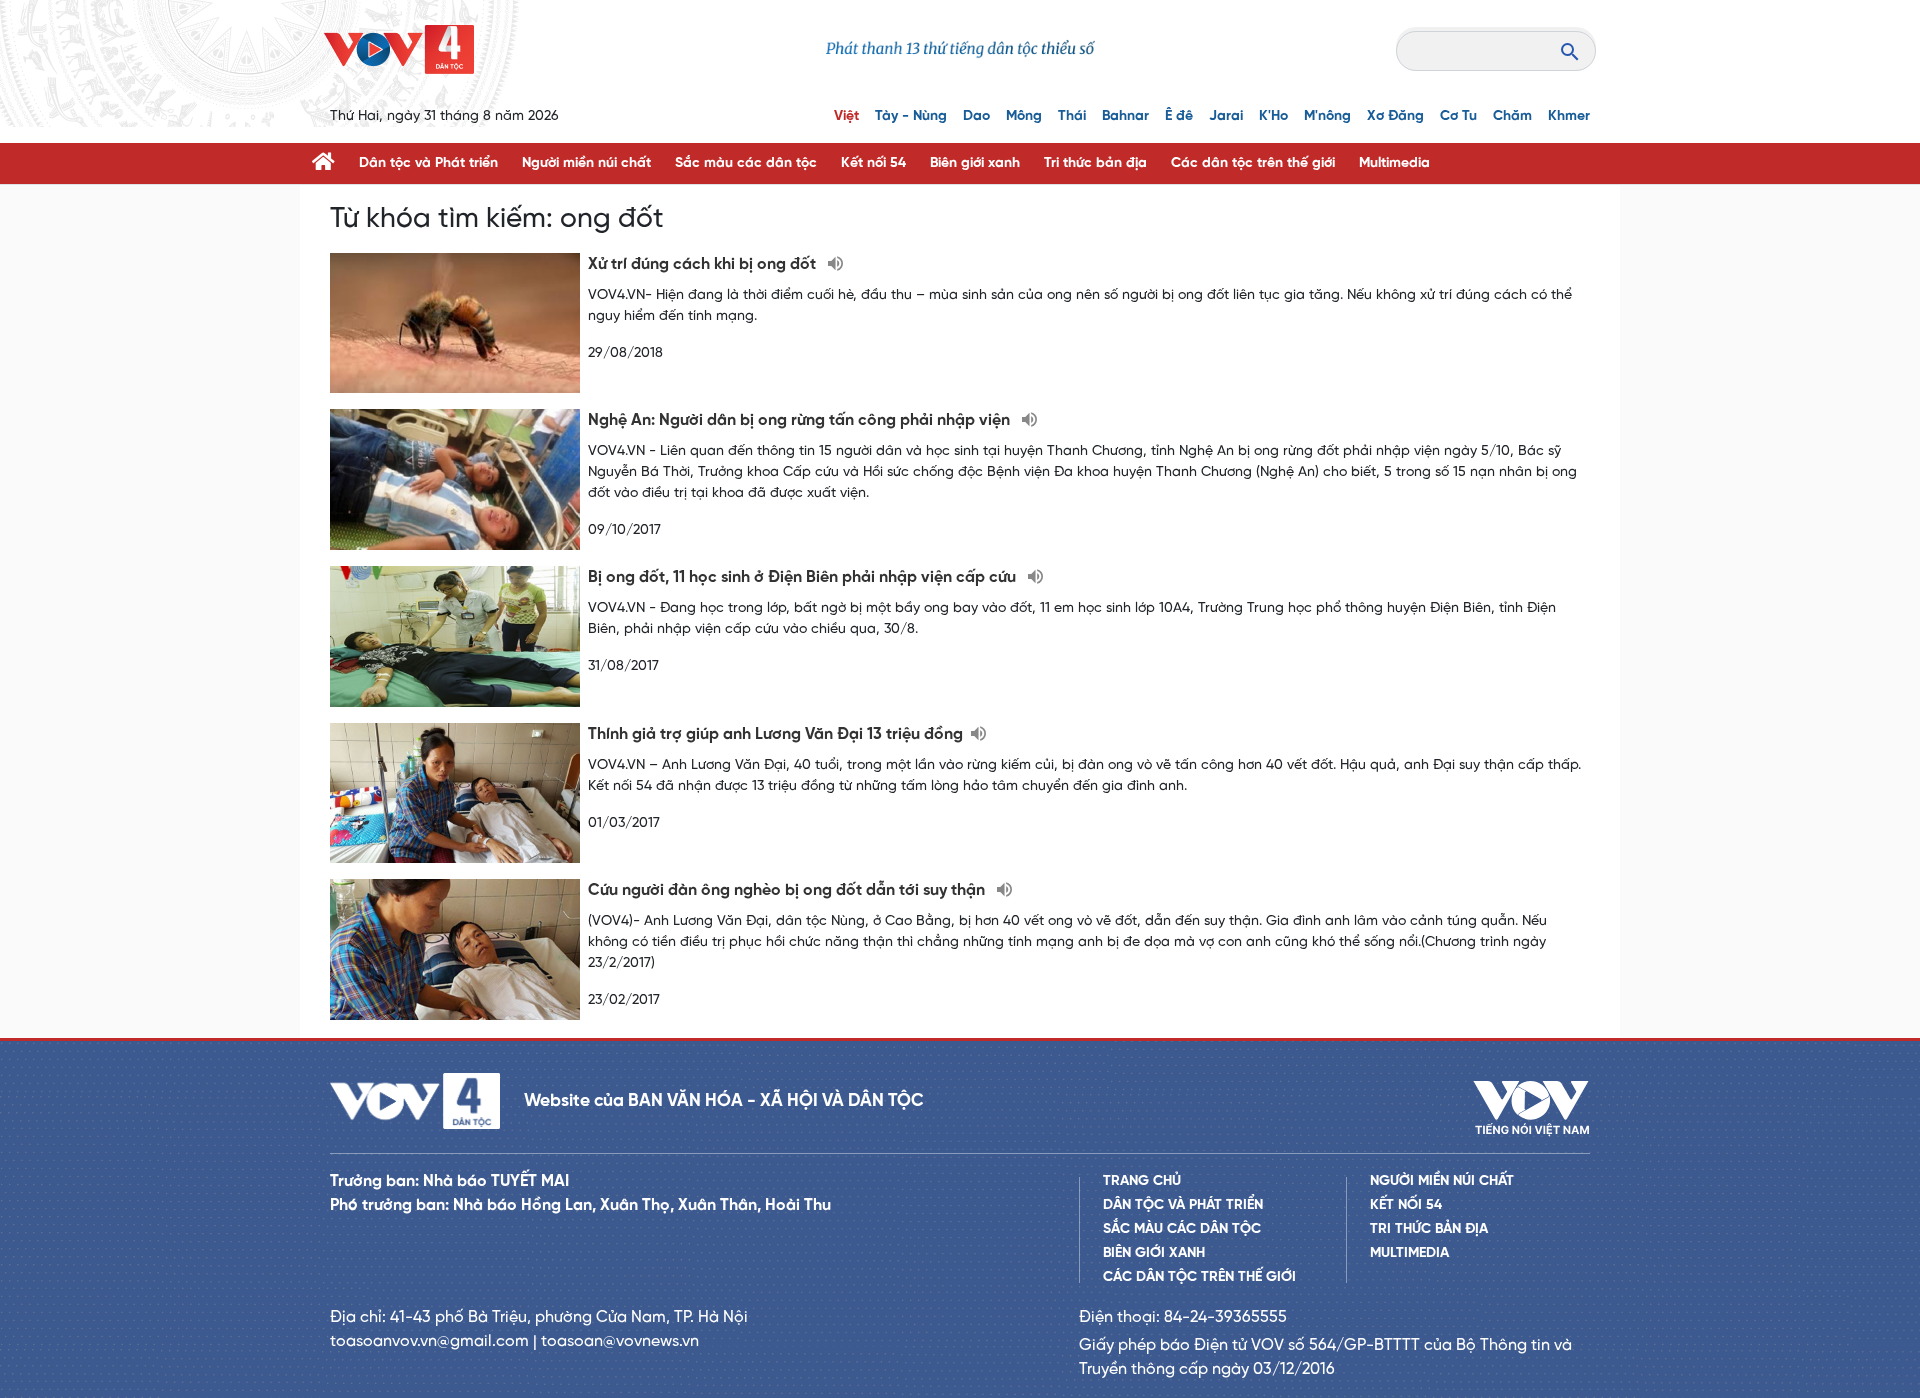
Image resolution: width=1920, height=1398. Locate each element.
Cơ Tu (1458, 116)
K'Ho (1273, 116)
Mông (1024, 116)
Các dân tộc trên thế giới (1253, 163)
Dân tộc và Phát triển (428, 163)
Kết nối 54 (873, 163)
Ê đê (1179, 116)
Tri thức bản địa (1095, 163)
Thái (1072, 116)
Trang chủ (1142, 1181)
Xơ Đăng (1395, 116)
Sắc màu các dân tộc (746, 163)
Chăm (1512, 116)
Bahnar (1125, 116)
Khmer (1569, 116)
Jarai (1226, 116)
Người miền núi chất (586, 163)
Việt (846, 116)
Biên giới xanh (975, 163)
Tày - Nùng (911, 116)
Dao (976, 116)
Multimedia (1394, 163)
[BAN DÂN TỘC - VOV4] (399, 49)
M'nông (1327, 116)
